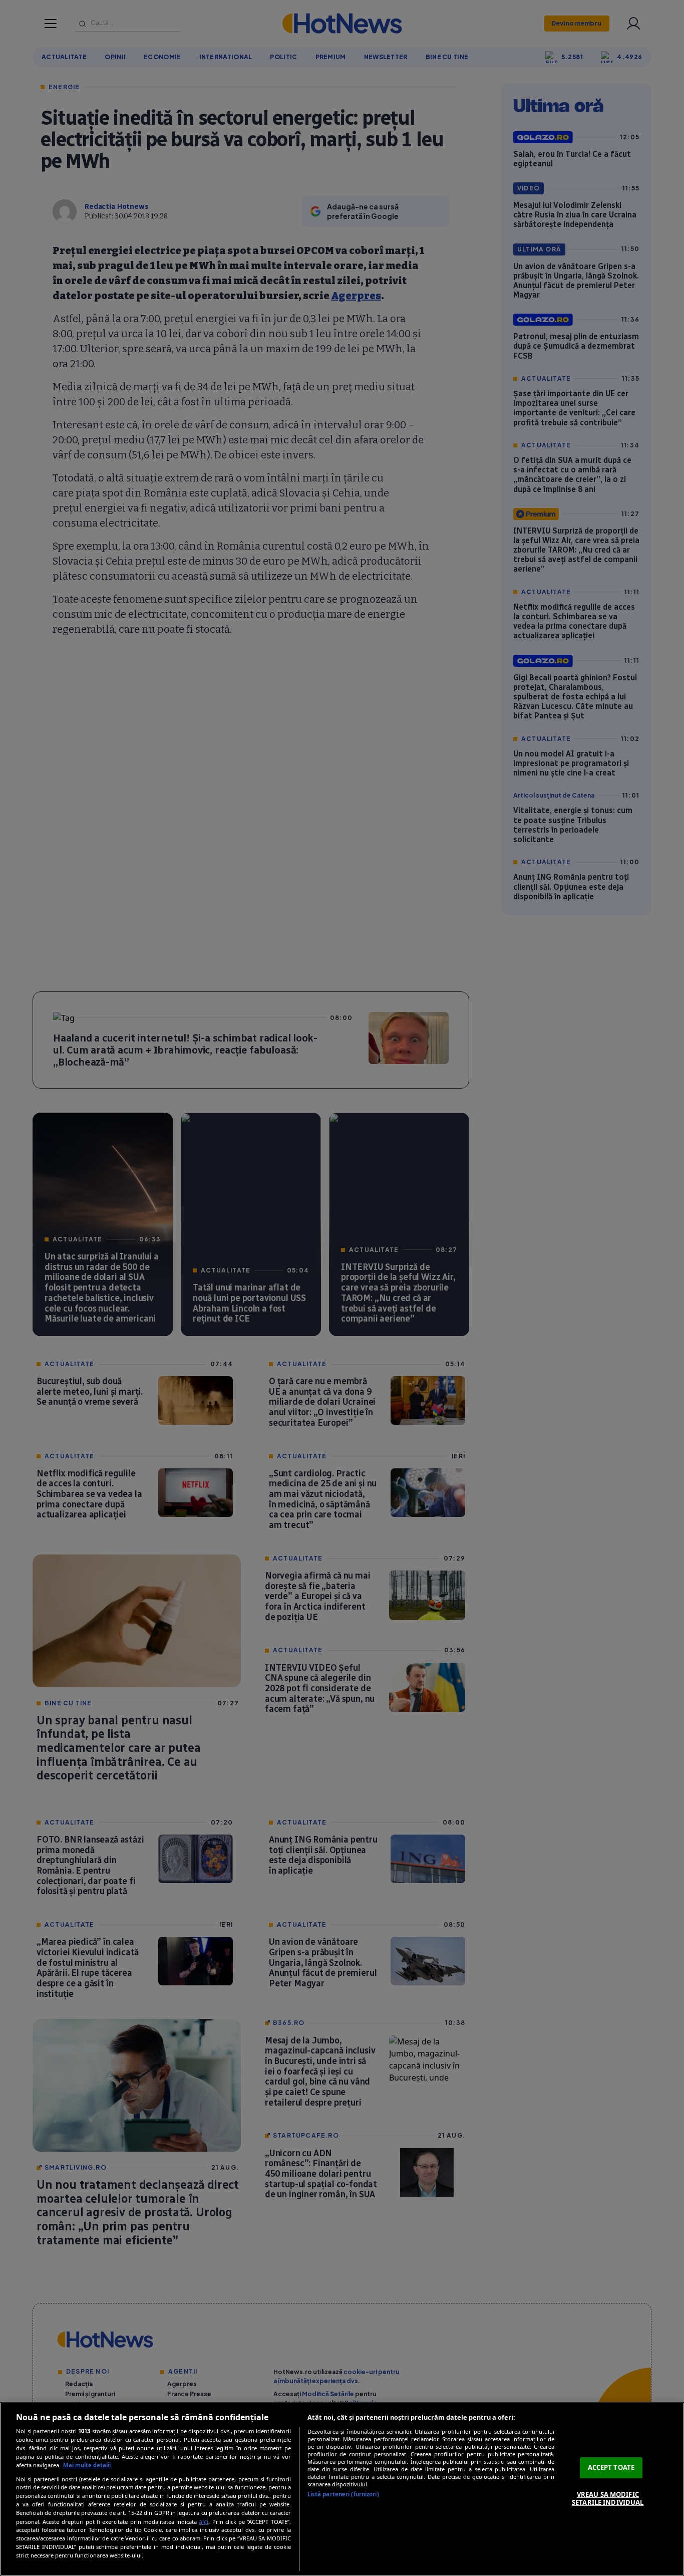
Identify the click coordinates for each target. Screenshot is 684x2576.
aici (204, 2522)
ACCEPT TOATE (611, 2467)
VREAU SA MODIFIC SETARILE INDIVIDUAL (608, 2498)
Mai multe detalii (87, 2465)
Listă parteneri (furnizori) (343, 2494)
